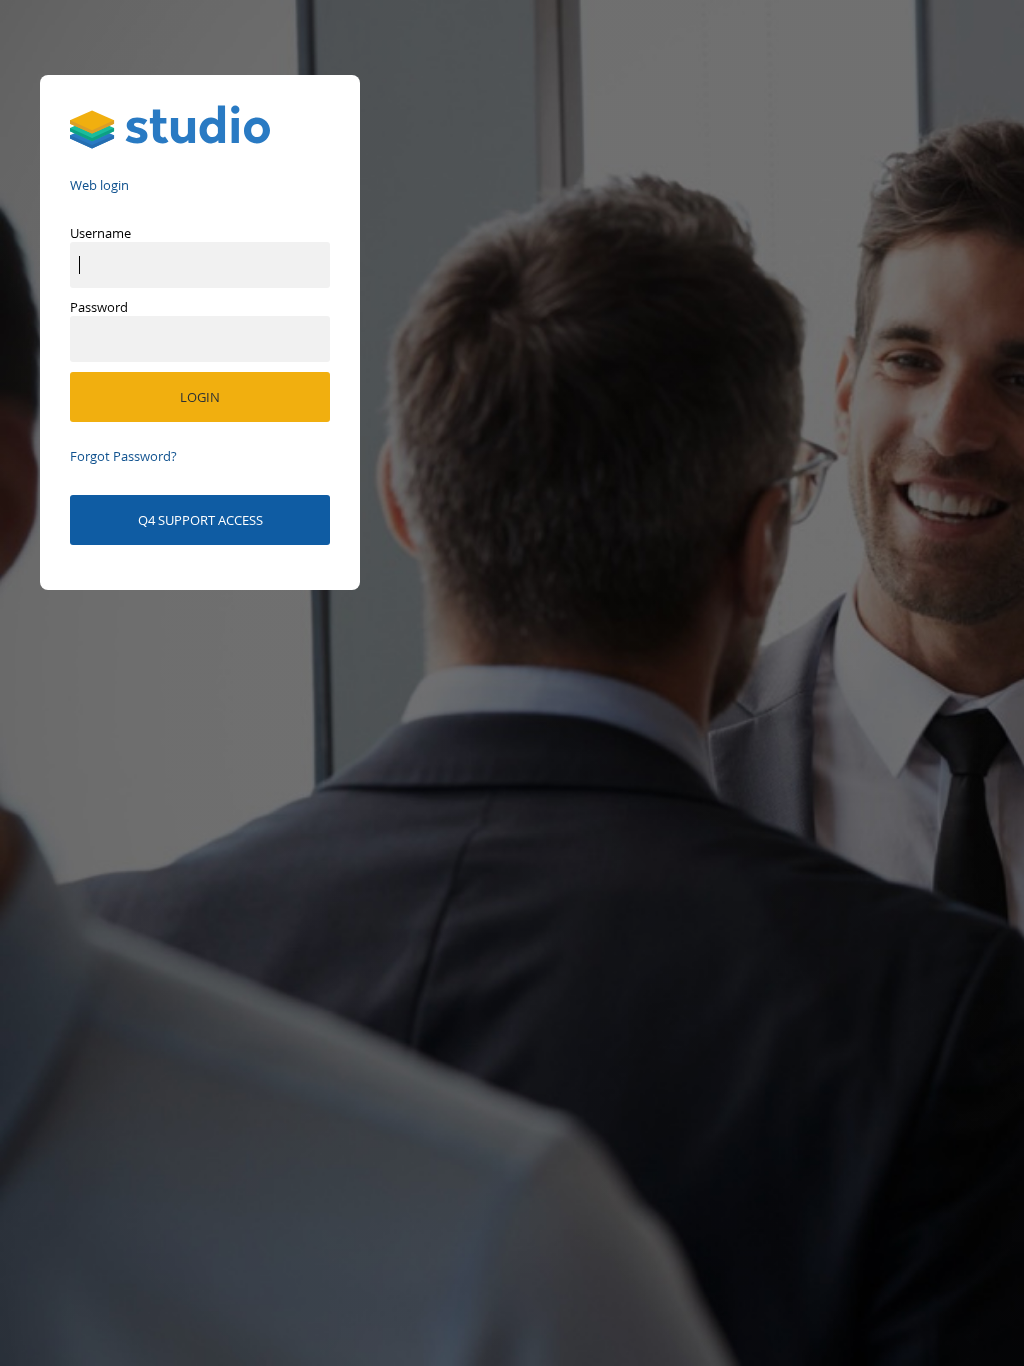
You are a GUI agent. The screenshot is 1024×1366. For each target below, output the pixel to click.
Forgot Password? (123, 456)
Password (99, 307)
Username (100, 233)
